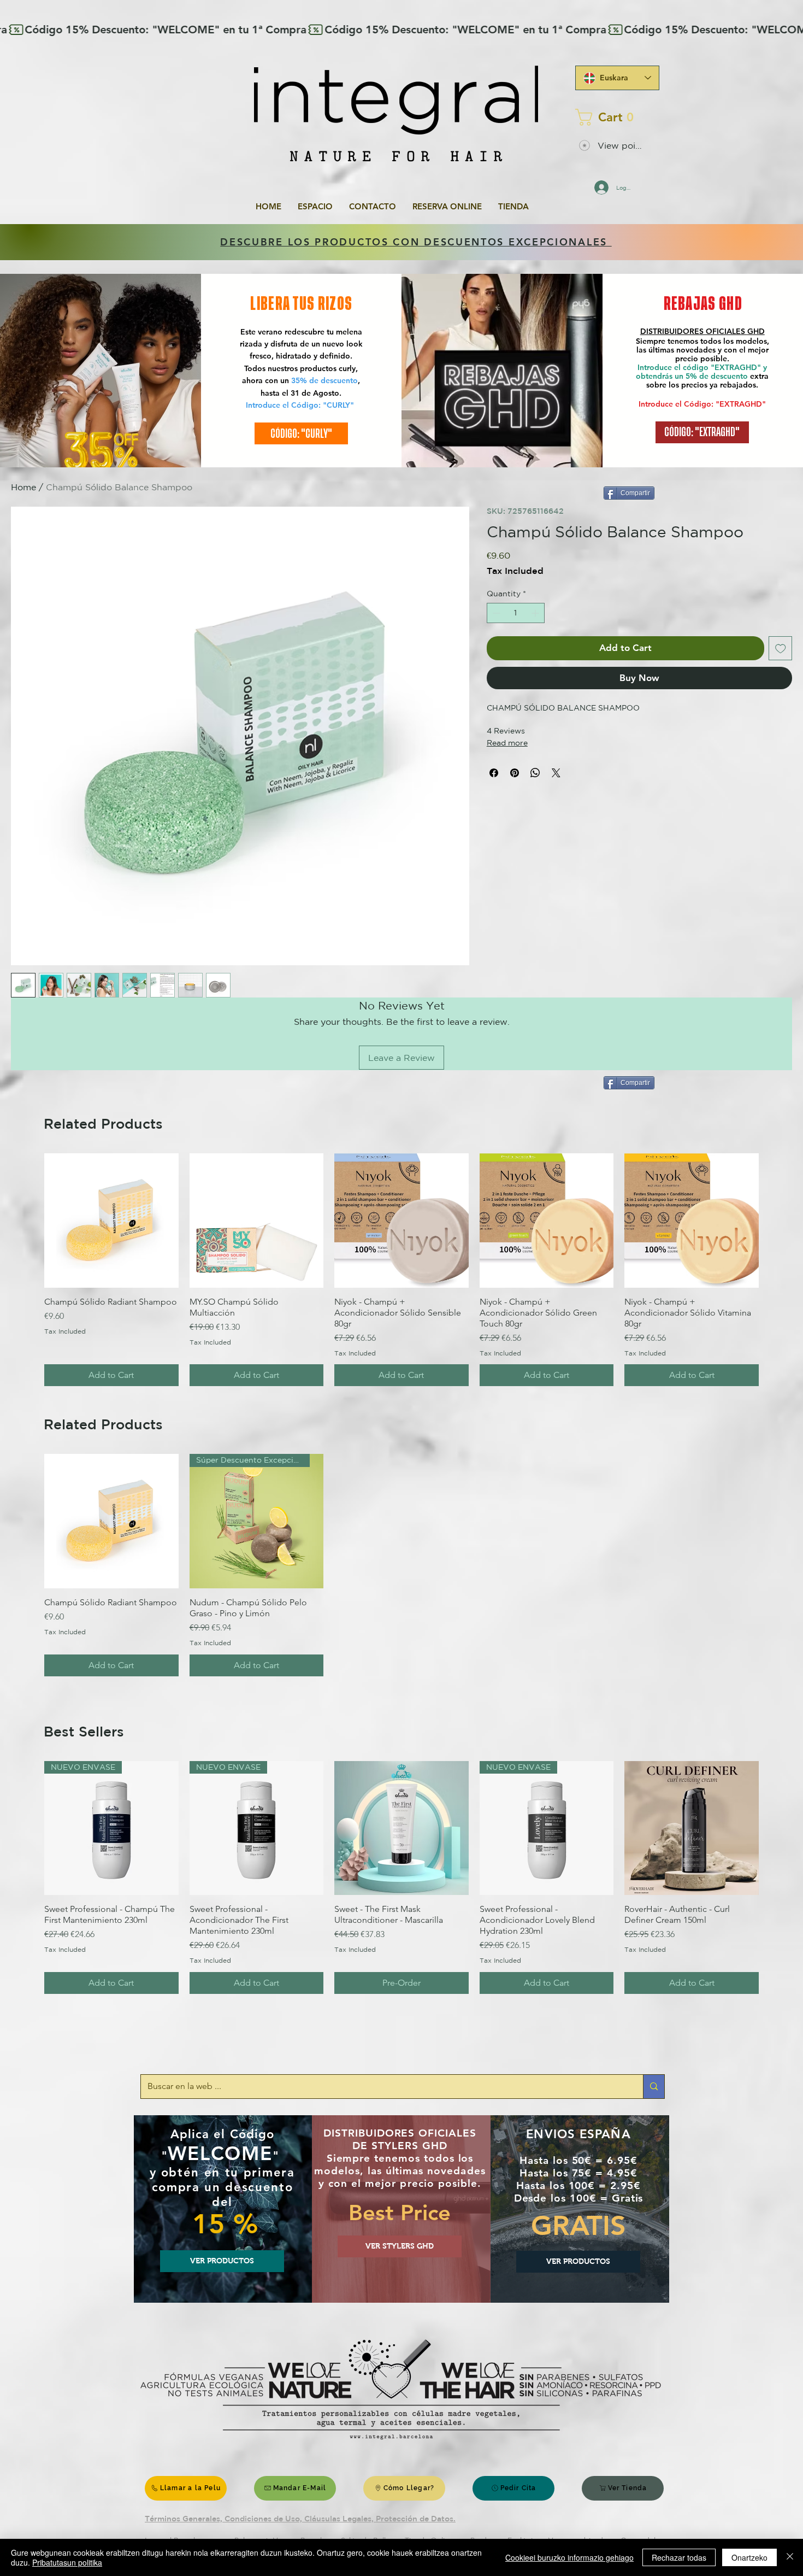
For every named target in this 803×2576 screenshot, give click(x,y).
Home (23, 487)
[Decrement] (495, 613)
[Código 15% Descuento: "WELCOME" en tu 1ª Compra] (401, 30)
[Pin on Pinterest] (515, 773)
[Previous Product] (28, 1220)
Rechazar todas (679, 2557)
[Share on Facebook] (494, 773)
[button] (614, 117)
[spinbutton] (516, 613)
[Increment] (536, 613)
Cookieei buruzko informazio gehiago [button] (569, 2557)
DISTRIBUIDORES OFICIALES (694, 331)
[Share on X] (556, 773)
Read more (507, 743)
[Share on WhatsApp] (535, 773)
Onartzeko (749, 2557)
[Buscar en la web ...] (654, 2087)
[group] (401, 1270)
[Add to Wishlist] (781, 648)
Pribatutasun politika (67, 2562)
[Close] (790, 2557)
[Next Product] (775, 1220)
